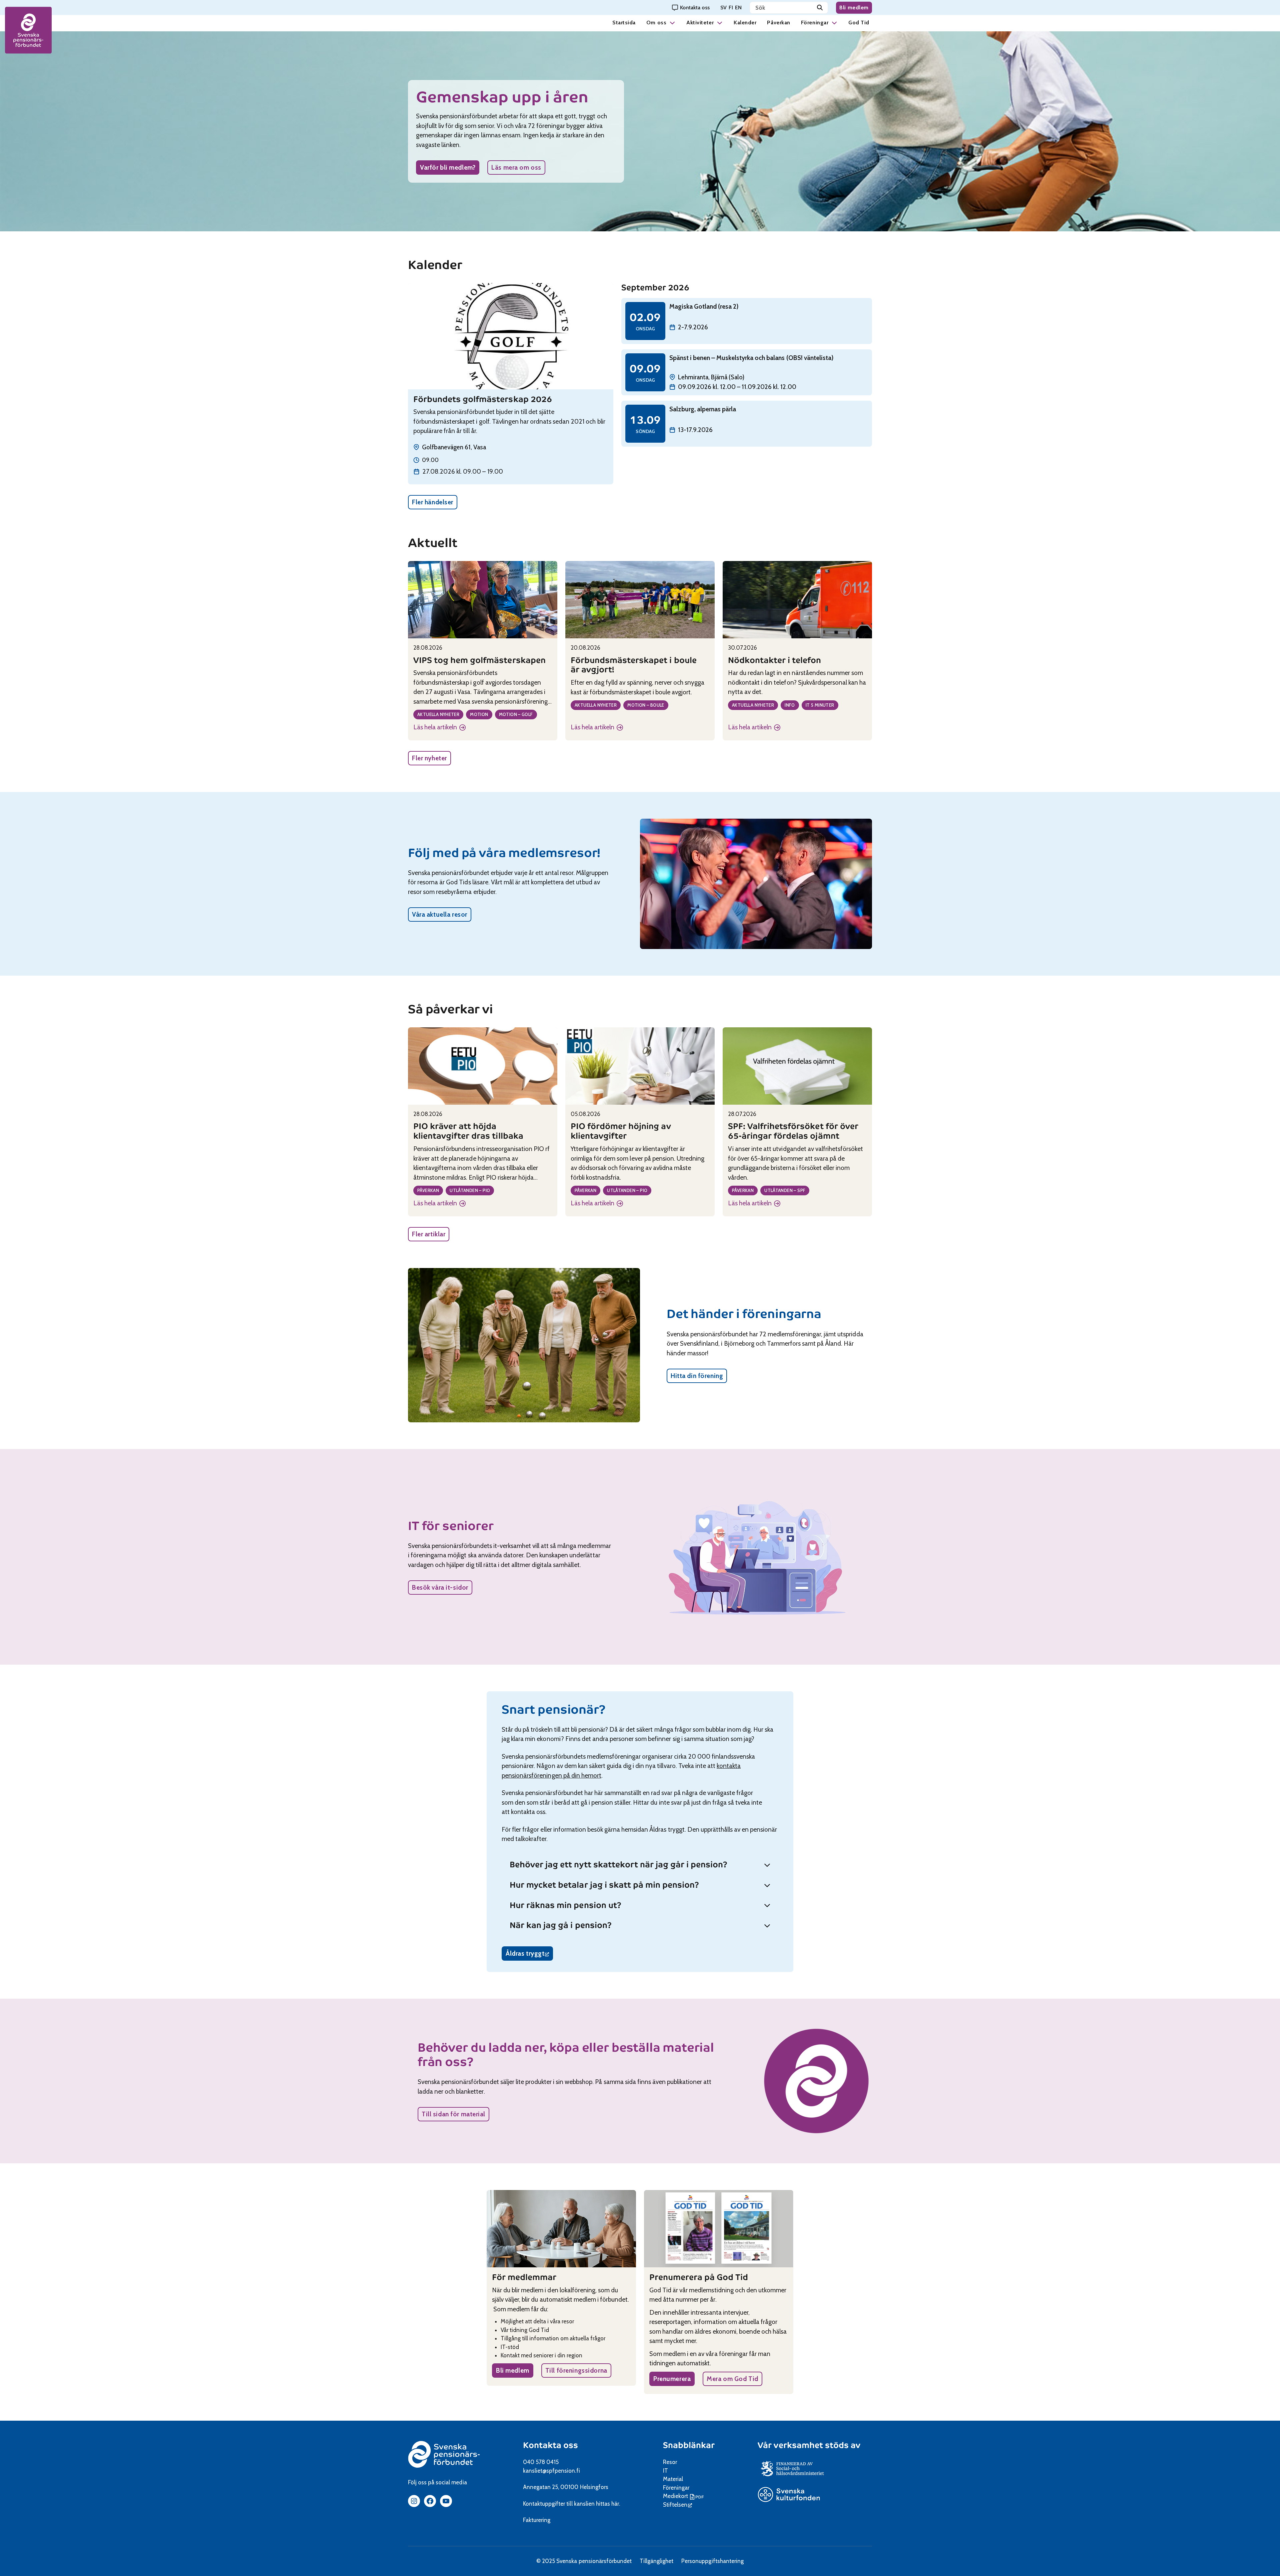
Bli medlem (854, 7)
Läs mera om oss (516, 167)
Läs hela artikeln (437, 728)
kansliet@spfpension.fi (551, 2471)
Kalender (745, 22)
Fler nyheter (429, 758)
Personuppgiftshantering (712, 2561)
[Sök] (820, 8)
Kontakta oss (550, 2445)
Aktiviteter (700, 22)
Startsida (624, 22)
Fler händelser (433, 502)
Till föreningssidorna (576, 2370)
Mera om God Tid (732, 2379)
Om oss (656, 22)
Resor (670, 2462)
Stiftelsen (677, 2505)
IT (665, 2471)
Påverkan (778, 22)
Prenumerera (672, 2379)
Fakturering (537, 2520)
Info (790, 705)
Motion (479, 714)
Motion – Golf (516, 714)
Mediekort (684, 2496)
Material (673, 2479)
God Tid (859, 22)
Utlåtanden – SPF (785, 1190)
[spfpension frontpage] (28, 30)
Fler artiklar (429, 1234)
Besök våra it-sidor (440, 1587)
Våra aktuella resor (440, 914)
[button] (672, 22)
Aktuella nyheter (438, 714)
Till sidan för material (453, 2114)
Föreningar (815, 22)
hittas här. (608, 2504)
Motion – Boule (646, 705)
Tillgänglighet (656, 2561)
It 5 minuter (820, 705)
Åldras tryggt (529, 1955)
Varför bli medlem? (448, 167)
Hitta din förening (697, 1376)
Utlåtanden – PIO (470, 1190)
